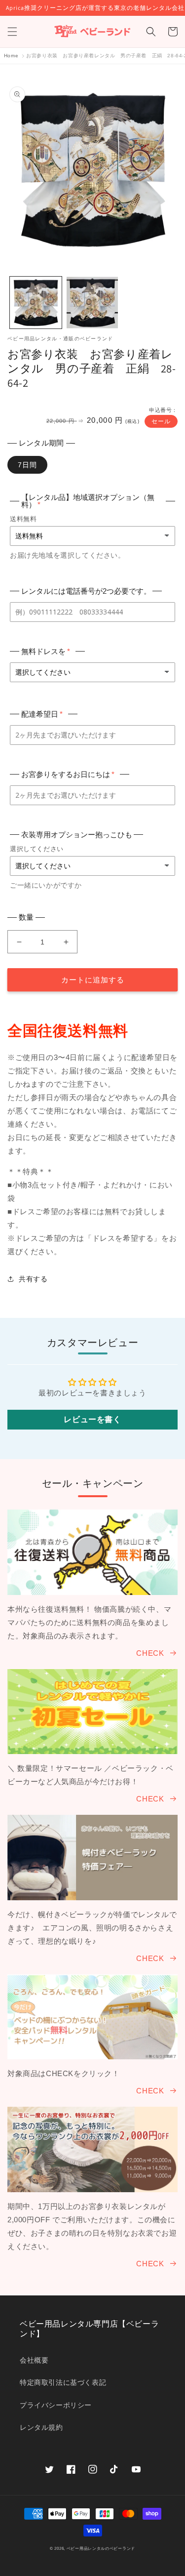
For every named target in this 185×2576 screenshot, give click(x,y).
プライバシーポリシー (56, 2405)
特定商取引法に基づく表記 (63, 2382)
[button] (12, 32)
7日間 (27, 465)
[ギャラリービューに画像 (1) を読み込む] (36, 303)
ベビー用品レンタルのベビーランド (101, 2548)
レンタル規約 (41, 2427)
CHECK (150, 1653)
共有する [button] (33, 1279)
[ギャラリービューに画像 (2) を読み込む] (92, 303)
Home (11, 56)
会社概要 (34, 2360)
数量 (26, 917)
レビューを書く (92, 1419)
